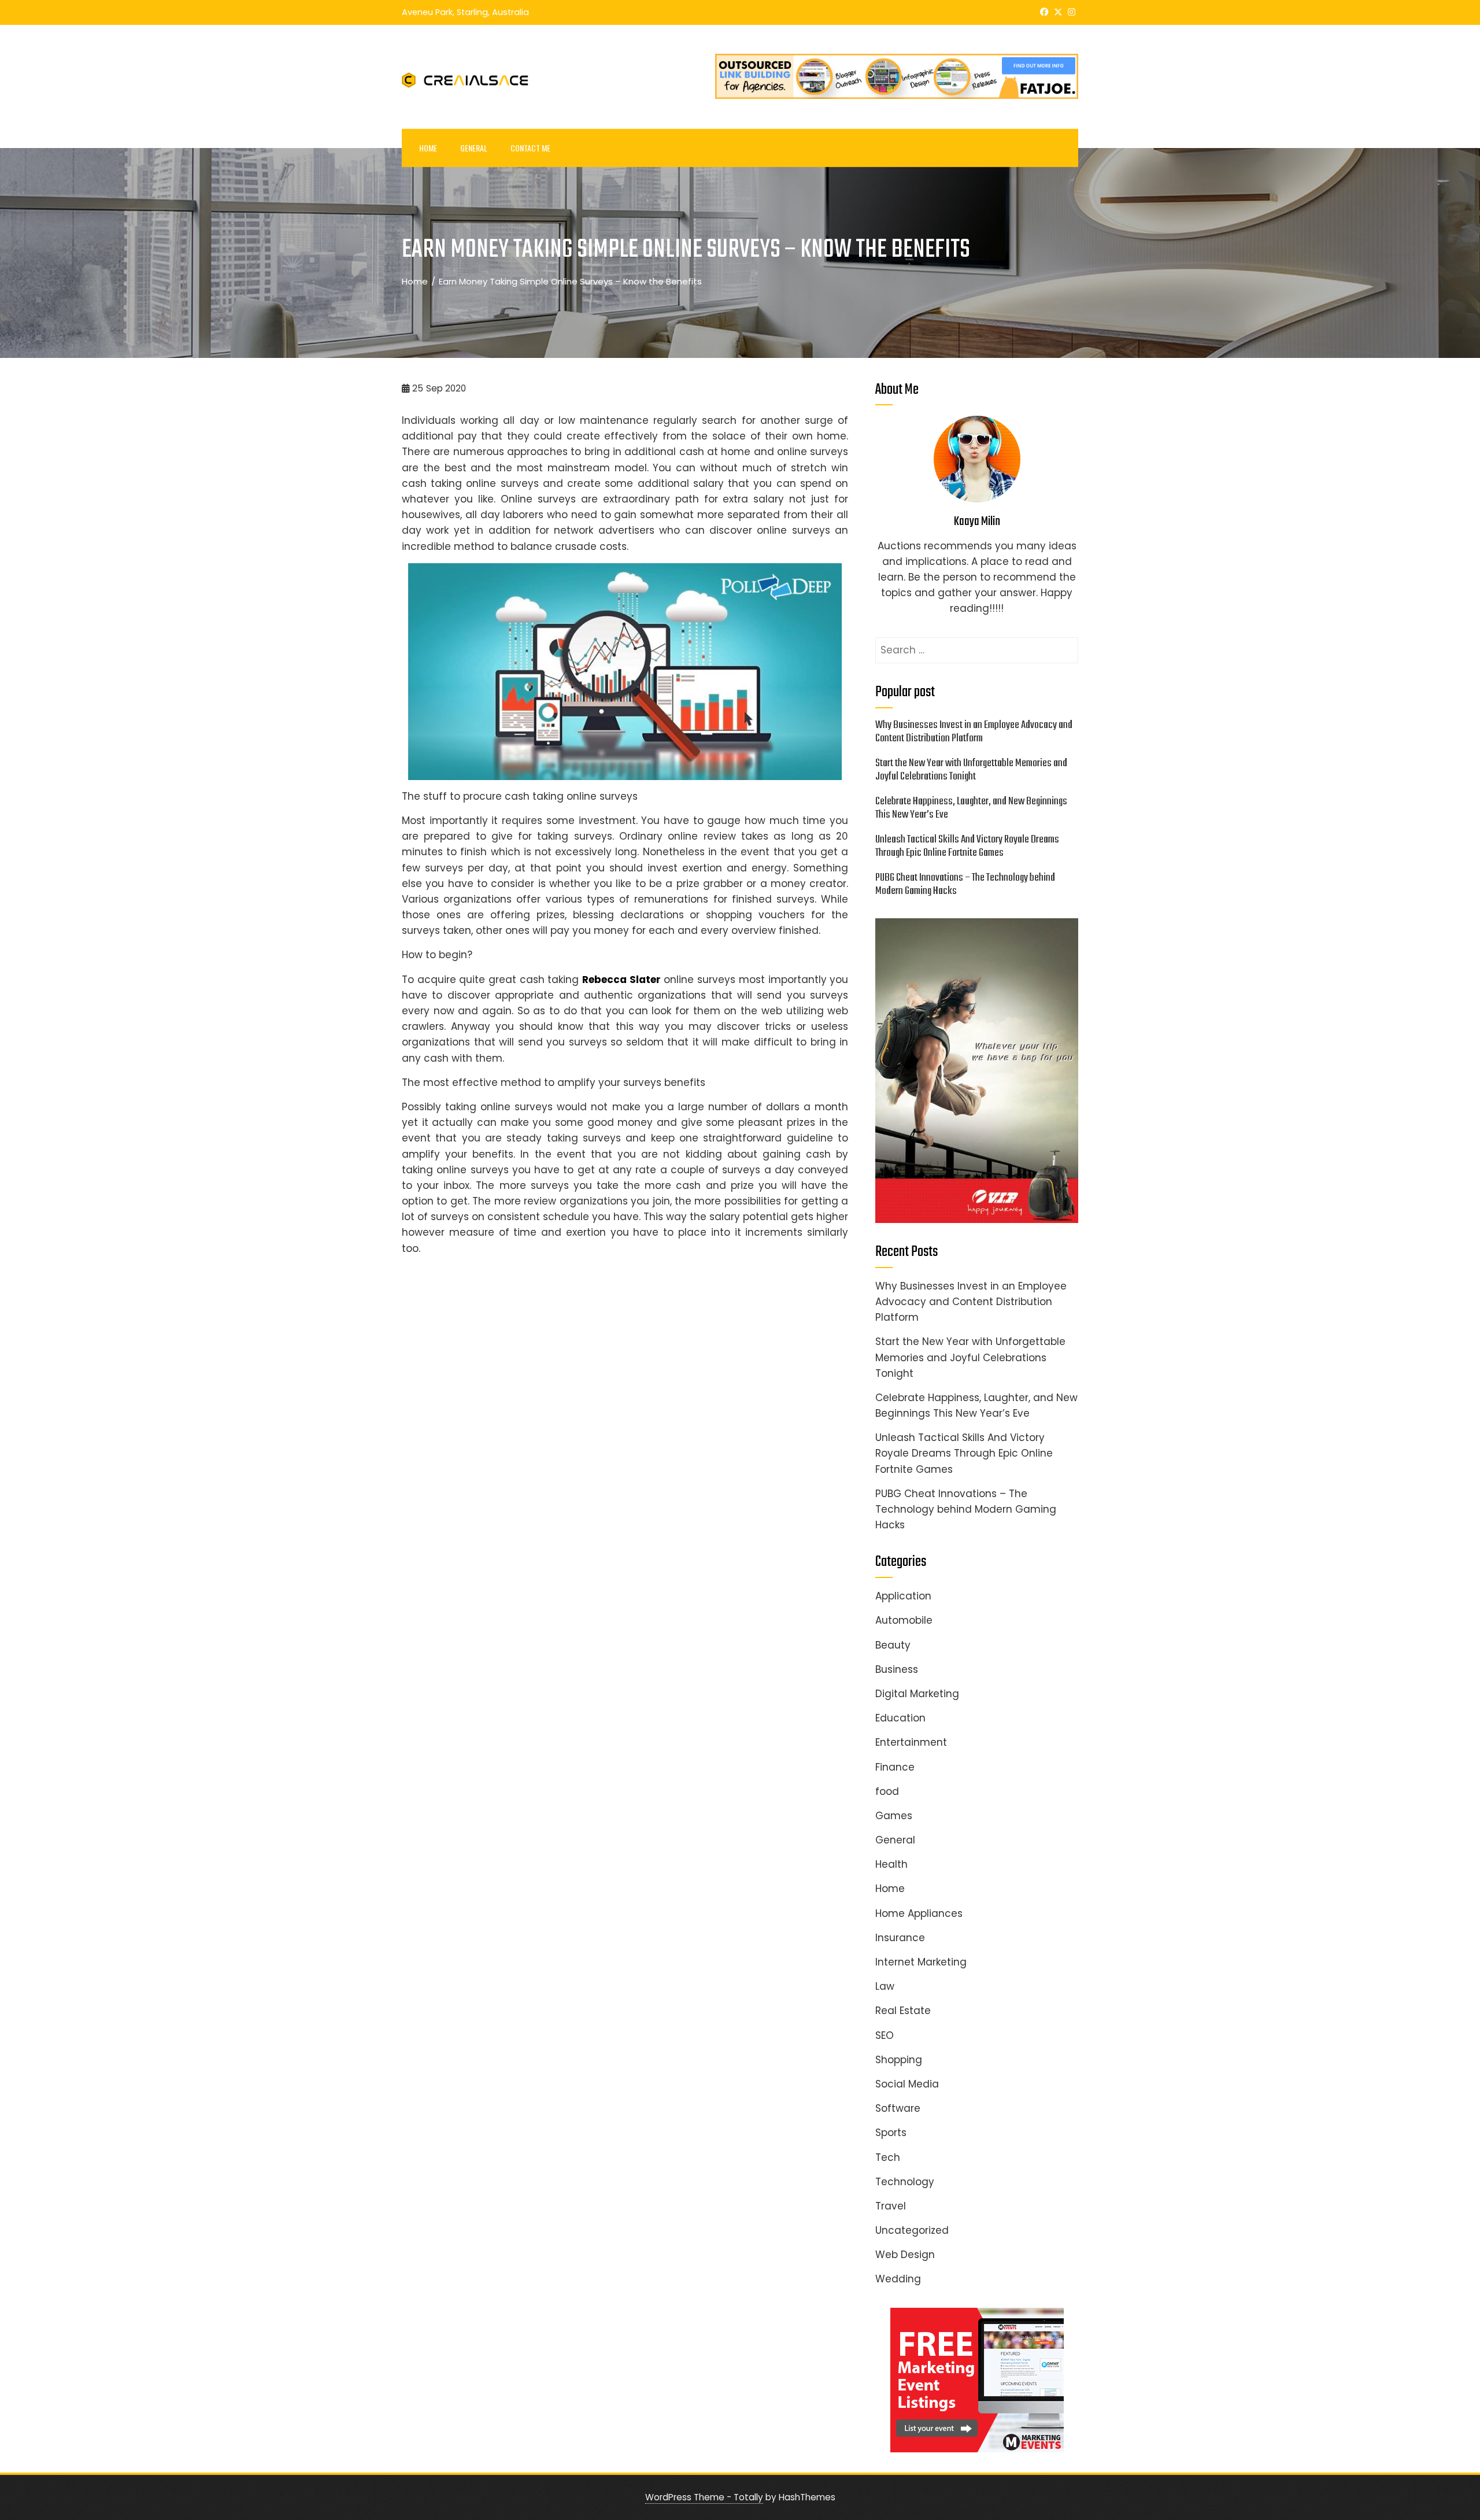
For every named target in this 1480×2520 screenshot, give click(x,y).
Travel (891, 2206)
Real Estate (903, 2011)
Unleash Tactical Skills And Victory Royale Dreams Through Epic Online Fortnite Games (967, 846)
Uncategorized (912, 2230)
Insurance (900, 1938)
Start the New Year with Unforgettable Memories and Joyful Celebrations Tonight (971, 770)
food (887, 1791)
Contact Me (530, 148)
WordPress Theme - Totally (704, 2497)
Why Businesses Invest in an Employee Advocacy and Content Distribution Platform (974, 732)
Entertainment (911, 1742)
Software (898, 2108)
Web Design (905, 2255)
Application (903, 1596)
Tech (888, 2157)
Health (891, 1864)
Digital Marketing (917, 1694)
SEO (885, 2035)
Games (894, 1816)
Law (885, 1986)
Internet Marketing (921, 1962)
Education (900, 1718)
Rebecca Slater (621, 980)
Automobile (904, 1620)
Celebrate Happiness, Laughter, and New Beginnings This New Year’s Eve (971, 808)
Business (897, 1669)
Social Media (907, 2084)
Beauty (893, 1645)
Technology (905, 2182)
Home (428, 148)
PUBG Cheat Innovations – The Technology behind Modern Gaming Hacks (965, 884)
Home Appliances (919, 1913)
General (474, 148)
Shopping (899, 2060)
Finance (895, 1767)
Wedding (898, 2279)
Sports (891, 2133)
